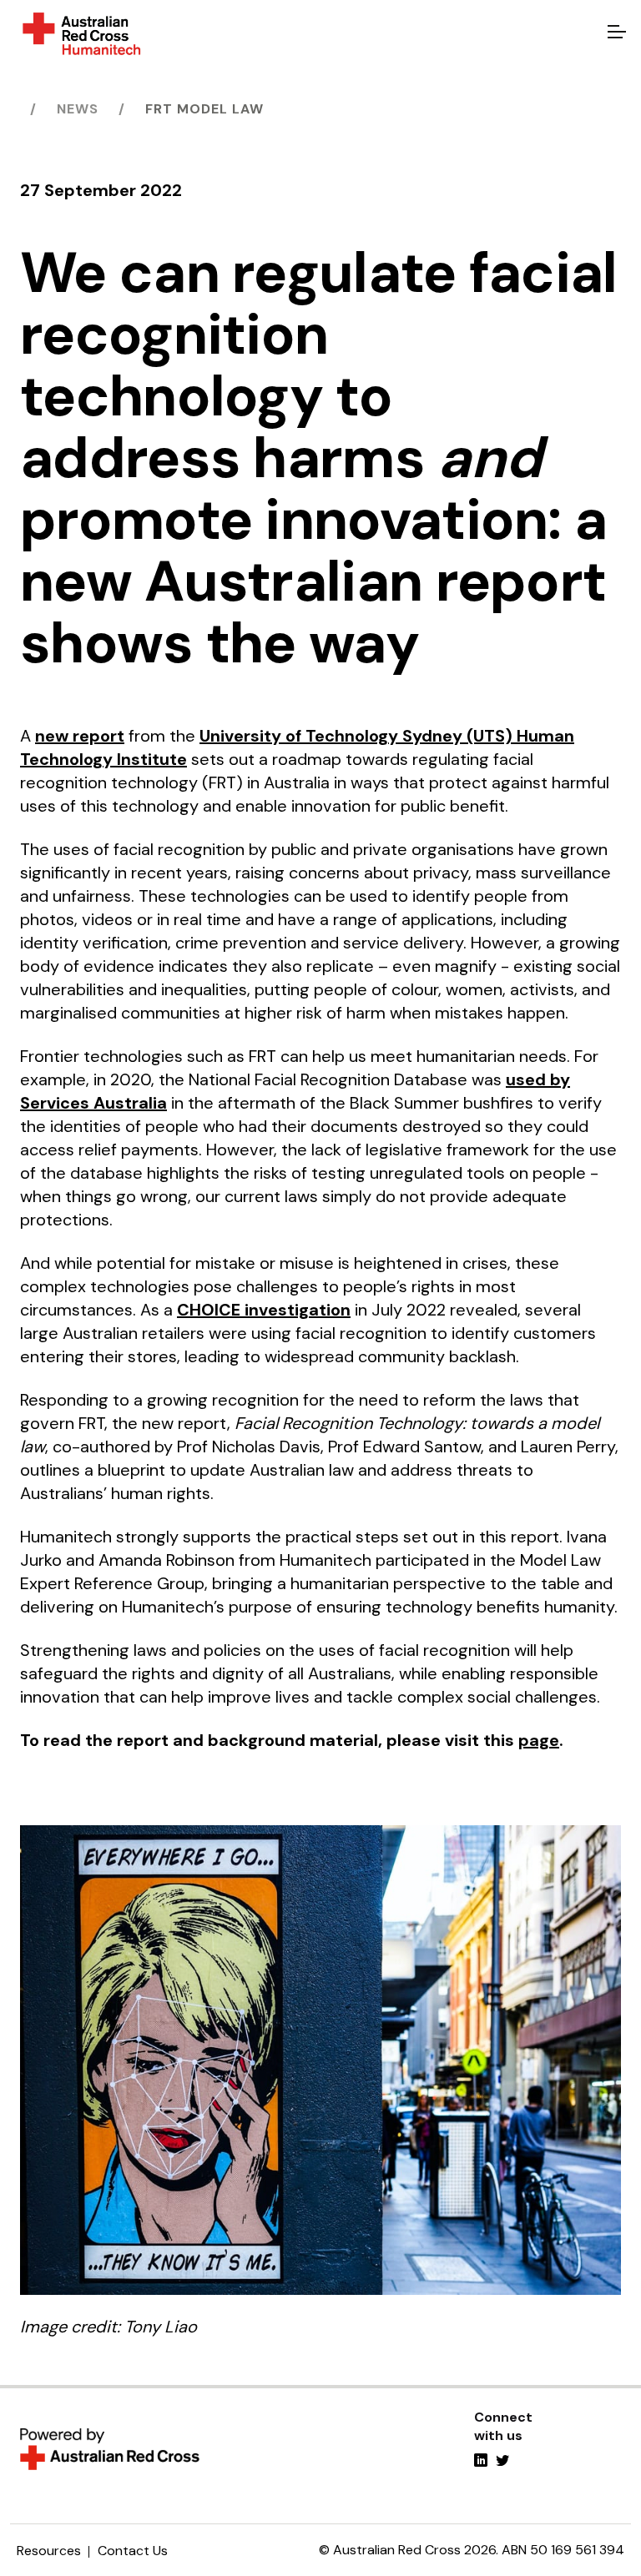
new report (80, 736)
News (78, 109)
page (539, 1740)
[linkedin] (481, 2462)
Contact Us (133, 2551)
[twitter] (502, 2462)
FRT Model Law (204, 109)
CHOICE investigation (264, 1310)
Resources (49, 2551)
